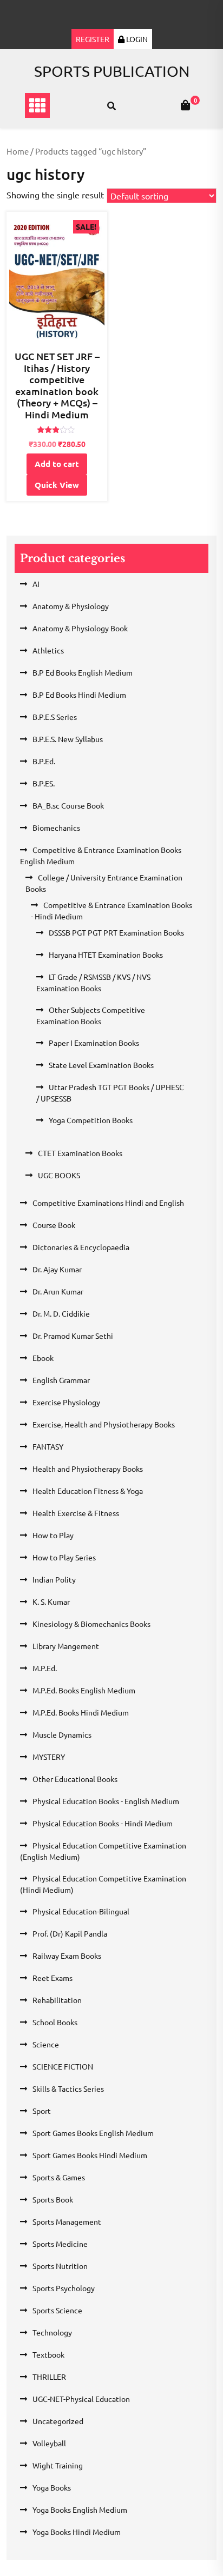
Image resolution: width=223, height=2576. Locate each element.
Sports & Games (59, 2177)
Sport (42, 2111)
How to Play (53, 1535)
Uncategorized (58, 2421)
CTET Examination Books (80, 1153)
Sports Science (57, 2310)
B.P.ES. (44, 783)
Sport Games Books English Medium (93, 2133)
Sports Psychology (64, 2288)
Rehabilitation (57, 2000)
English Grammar (61, 1380)
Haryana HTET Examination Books (106, 955)
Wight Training (58, 2465)
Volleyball (49, 2443)
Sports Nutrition (60, 2266)
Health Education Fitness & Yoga (88, 1491)
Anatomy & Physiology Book (80, 628)
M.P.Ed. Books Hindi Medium (81, 1712)
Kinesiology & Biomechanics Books (91, 1624)
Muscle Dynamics (62, 1734)
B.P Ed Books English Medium (83, 672)
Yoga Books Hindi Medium (77, 2532)
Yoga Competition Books (91, 1120)
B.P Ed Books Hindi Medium (79, 695)
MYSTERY (49, 1757)
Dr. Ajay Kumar (57, 1269)
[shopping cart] (186, 105)
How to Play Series (64, 1557)
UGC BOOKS (59, 1175)
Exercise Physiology (66, 1402)
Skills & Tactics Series (68, 2088)
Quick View (57, 485)
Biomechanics (56, 827)
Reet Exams (53, 1978)
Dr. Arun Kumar (58, 1291)
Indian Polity (54, 1579)
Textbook (48, 2354)
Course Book (54, 1225)
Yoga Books (52, 2487)
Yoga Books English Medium (80, 2510)
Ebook (43, 1358)
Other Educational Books (75, 1779)
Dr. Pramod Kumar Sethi (73, 1336)
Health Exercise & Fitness (76, 1513)
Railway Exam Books (67, 1956)
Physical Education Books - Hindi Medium (103, 1823)
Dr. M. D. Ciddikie (61, 1313)
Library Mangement (66, 1646)
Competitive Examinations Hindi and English (108, 1203)
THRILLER (49, 2377)
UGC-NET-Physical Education (81, 2399)
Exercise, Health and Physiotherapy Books (104, 1424)
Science (46, 2044)
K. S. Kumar (51, 1601)
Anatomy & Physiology (71, 606)
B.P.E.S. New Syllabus (68, 739)
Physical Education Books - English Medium (106, 1801)
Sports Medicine (60, 2244)
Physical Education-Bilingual (81, 1911)
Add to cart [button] (57, 464)
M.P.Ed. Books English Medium (84, 1690)
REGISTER (93, 39)
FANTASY (48, 1446)
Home (18, 151)
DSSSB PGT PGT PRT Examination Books (116, 932)
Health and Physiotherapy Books (88, 1469)
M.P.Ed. (45, 1668)
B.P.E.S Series (55, 717)
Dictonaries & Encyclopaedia (81, 1247)
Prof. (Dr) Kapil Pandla (70, 1933)
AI (36, 584)
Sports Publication (112, 71)
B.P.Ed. (44, 761)
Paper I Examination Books (94, 1043)
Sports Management (67, 2221)
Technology (52, 2332)
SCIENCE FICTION (63, 2066)
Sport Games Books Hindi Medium (90, 2155)
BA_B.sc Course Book (68, 805)
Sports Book (53, 2199)
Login (136, 39)
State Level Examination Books (101, 1065)
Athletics (48, 650)
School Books (55, 2022)
